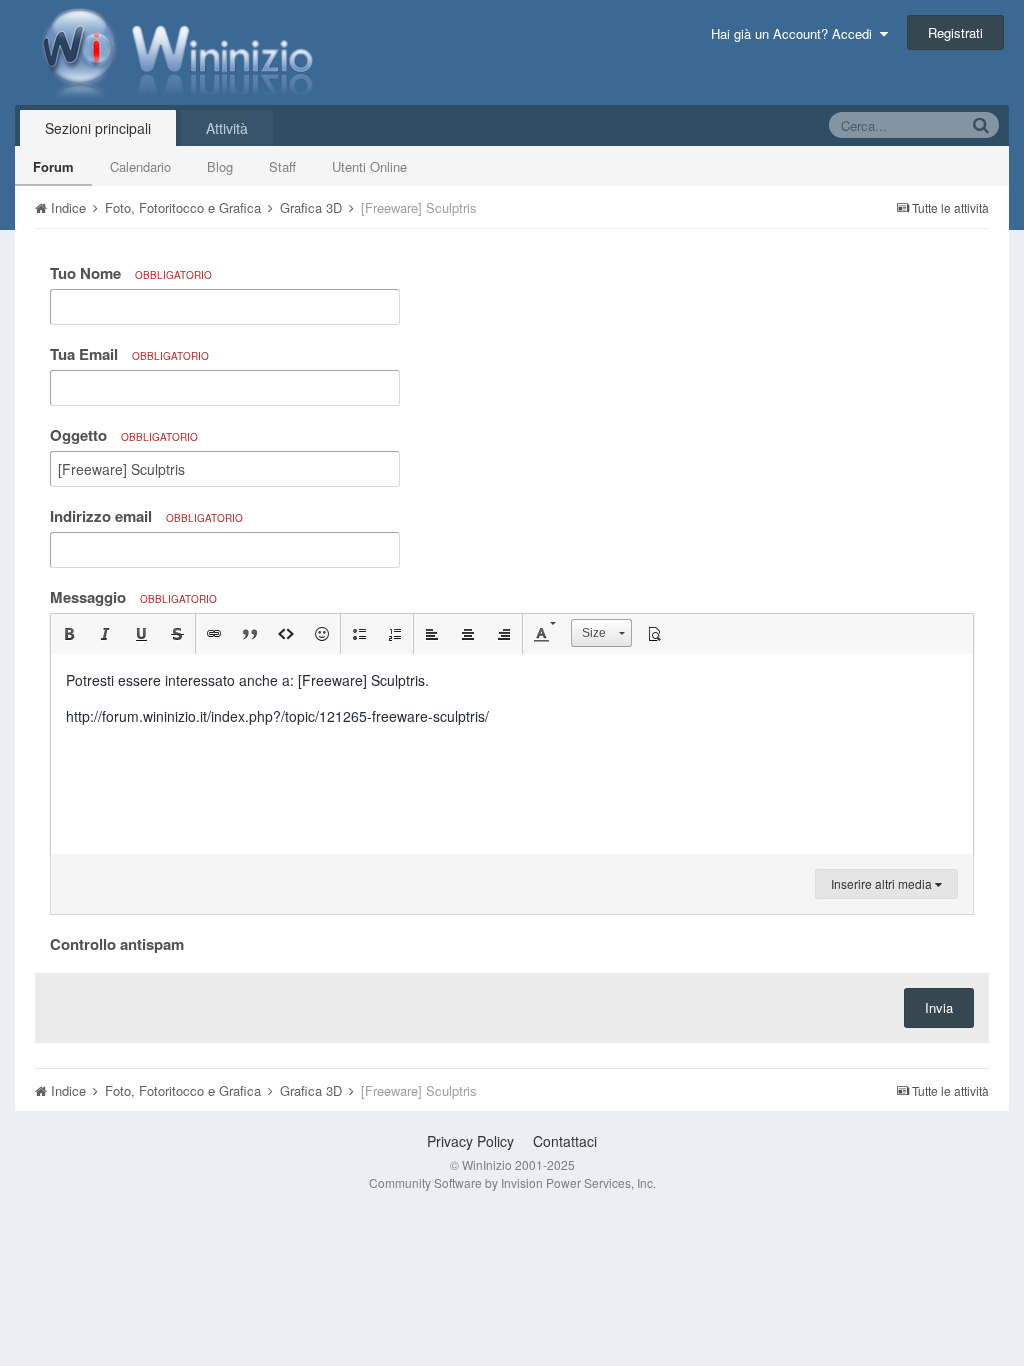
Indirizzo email (146, 516)
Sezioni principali (98, 128)
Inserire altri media (883, 883)
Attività (227, 128)
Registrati (955, 32)
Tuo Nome (131, 273)
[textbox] (512, 754)
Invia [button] (939, 1007)
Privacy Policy (470, 1141)
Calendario (140, 166)
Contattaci (565, 1141)
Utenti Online (369, 166)
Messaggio (133, 597)
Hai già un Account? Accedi (795, 33)
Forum (53, 166)
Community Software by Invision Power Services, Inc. (512, 1182)
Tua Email (129, 354)
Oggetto (124, 435)
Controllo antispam (117, 943)
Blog (220, 166)
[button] (69, 634)
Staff (282, 166)
